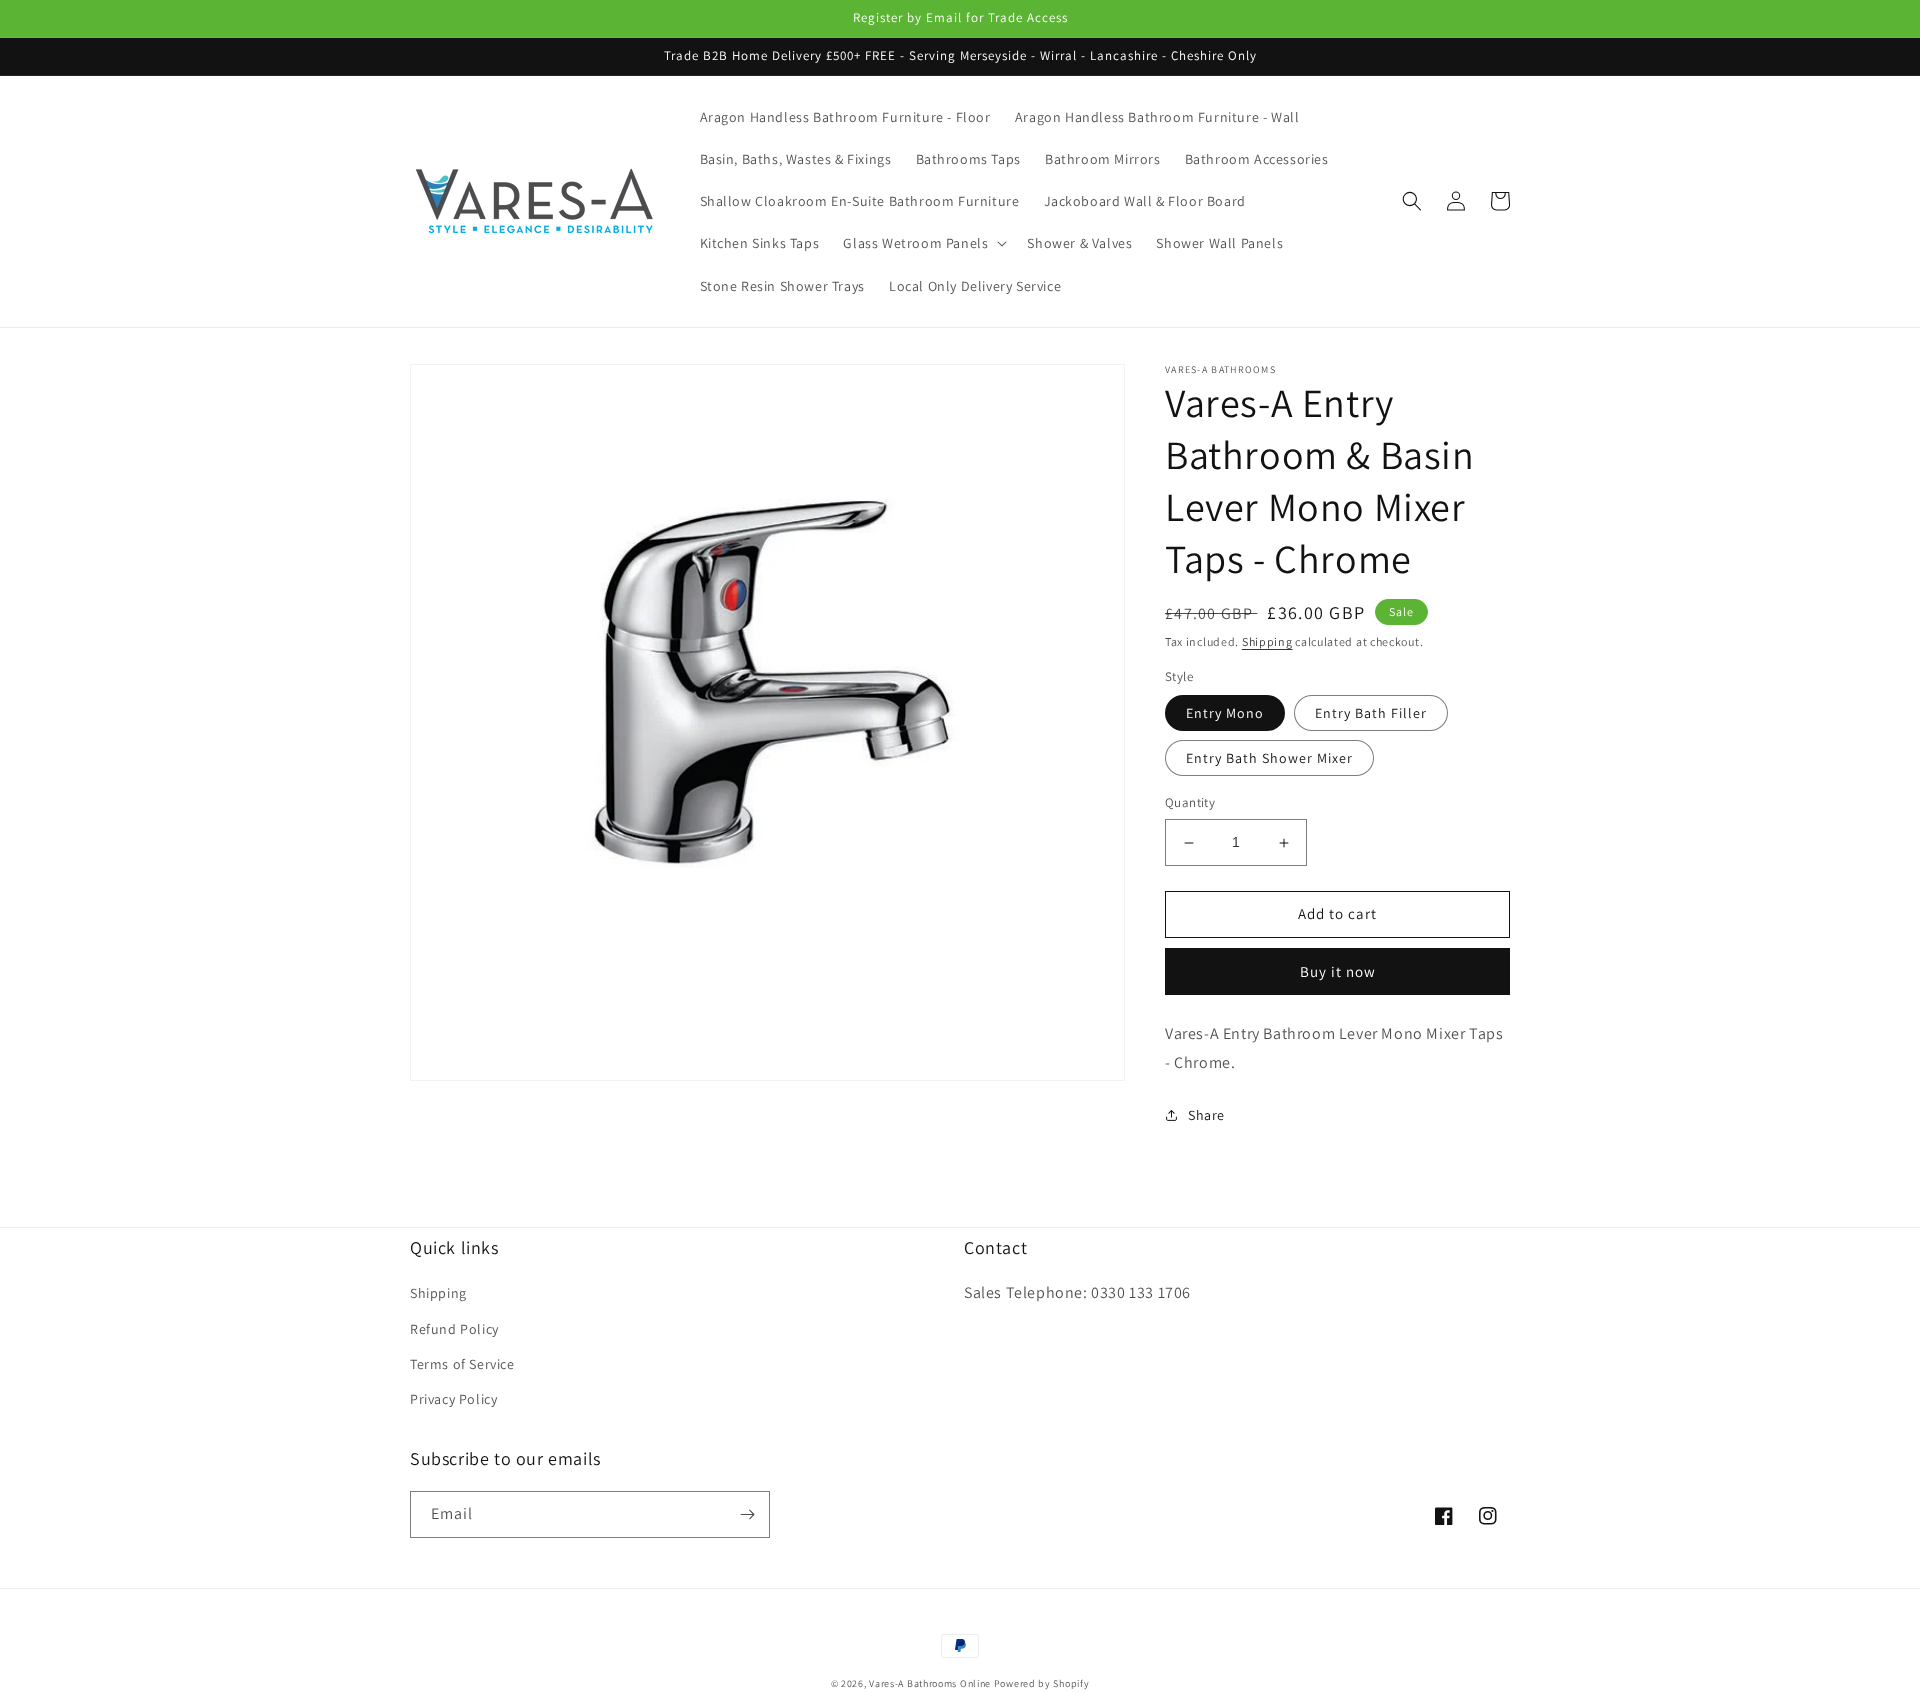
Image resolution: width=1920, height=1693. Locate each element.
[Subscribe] (747, 1514)
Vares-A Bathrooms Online (931, 1683)
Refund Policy (454, 1329)
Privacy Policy (453, 1399)
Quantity (1190, 803)
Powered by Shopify (1042, 1683)
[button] (923, 243)
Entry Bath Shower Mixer (1269, 759)
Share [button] (1206, 1115)
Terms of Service (462, 1364)
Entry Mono (1225, 714)
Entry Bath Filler (1371, 714)
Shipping (1267, 641)
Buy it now (1338, 971)
